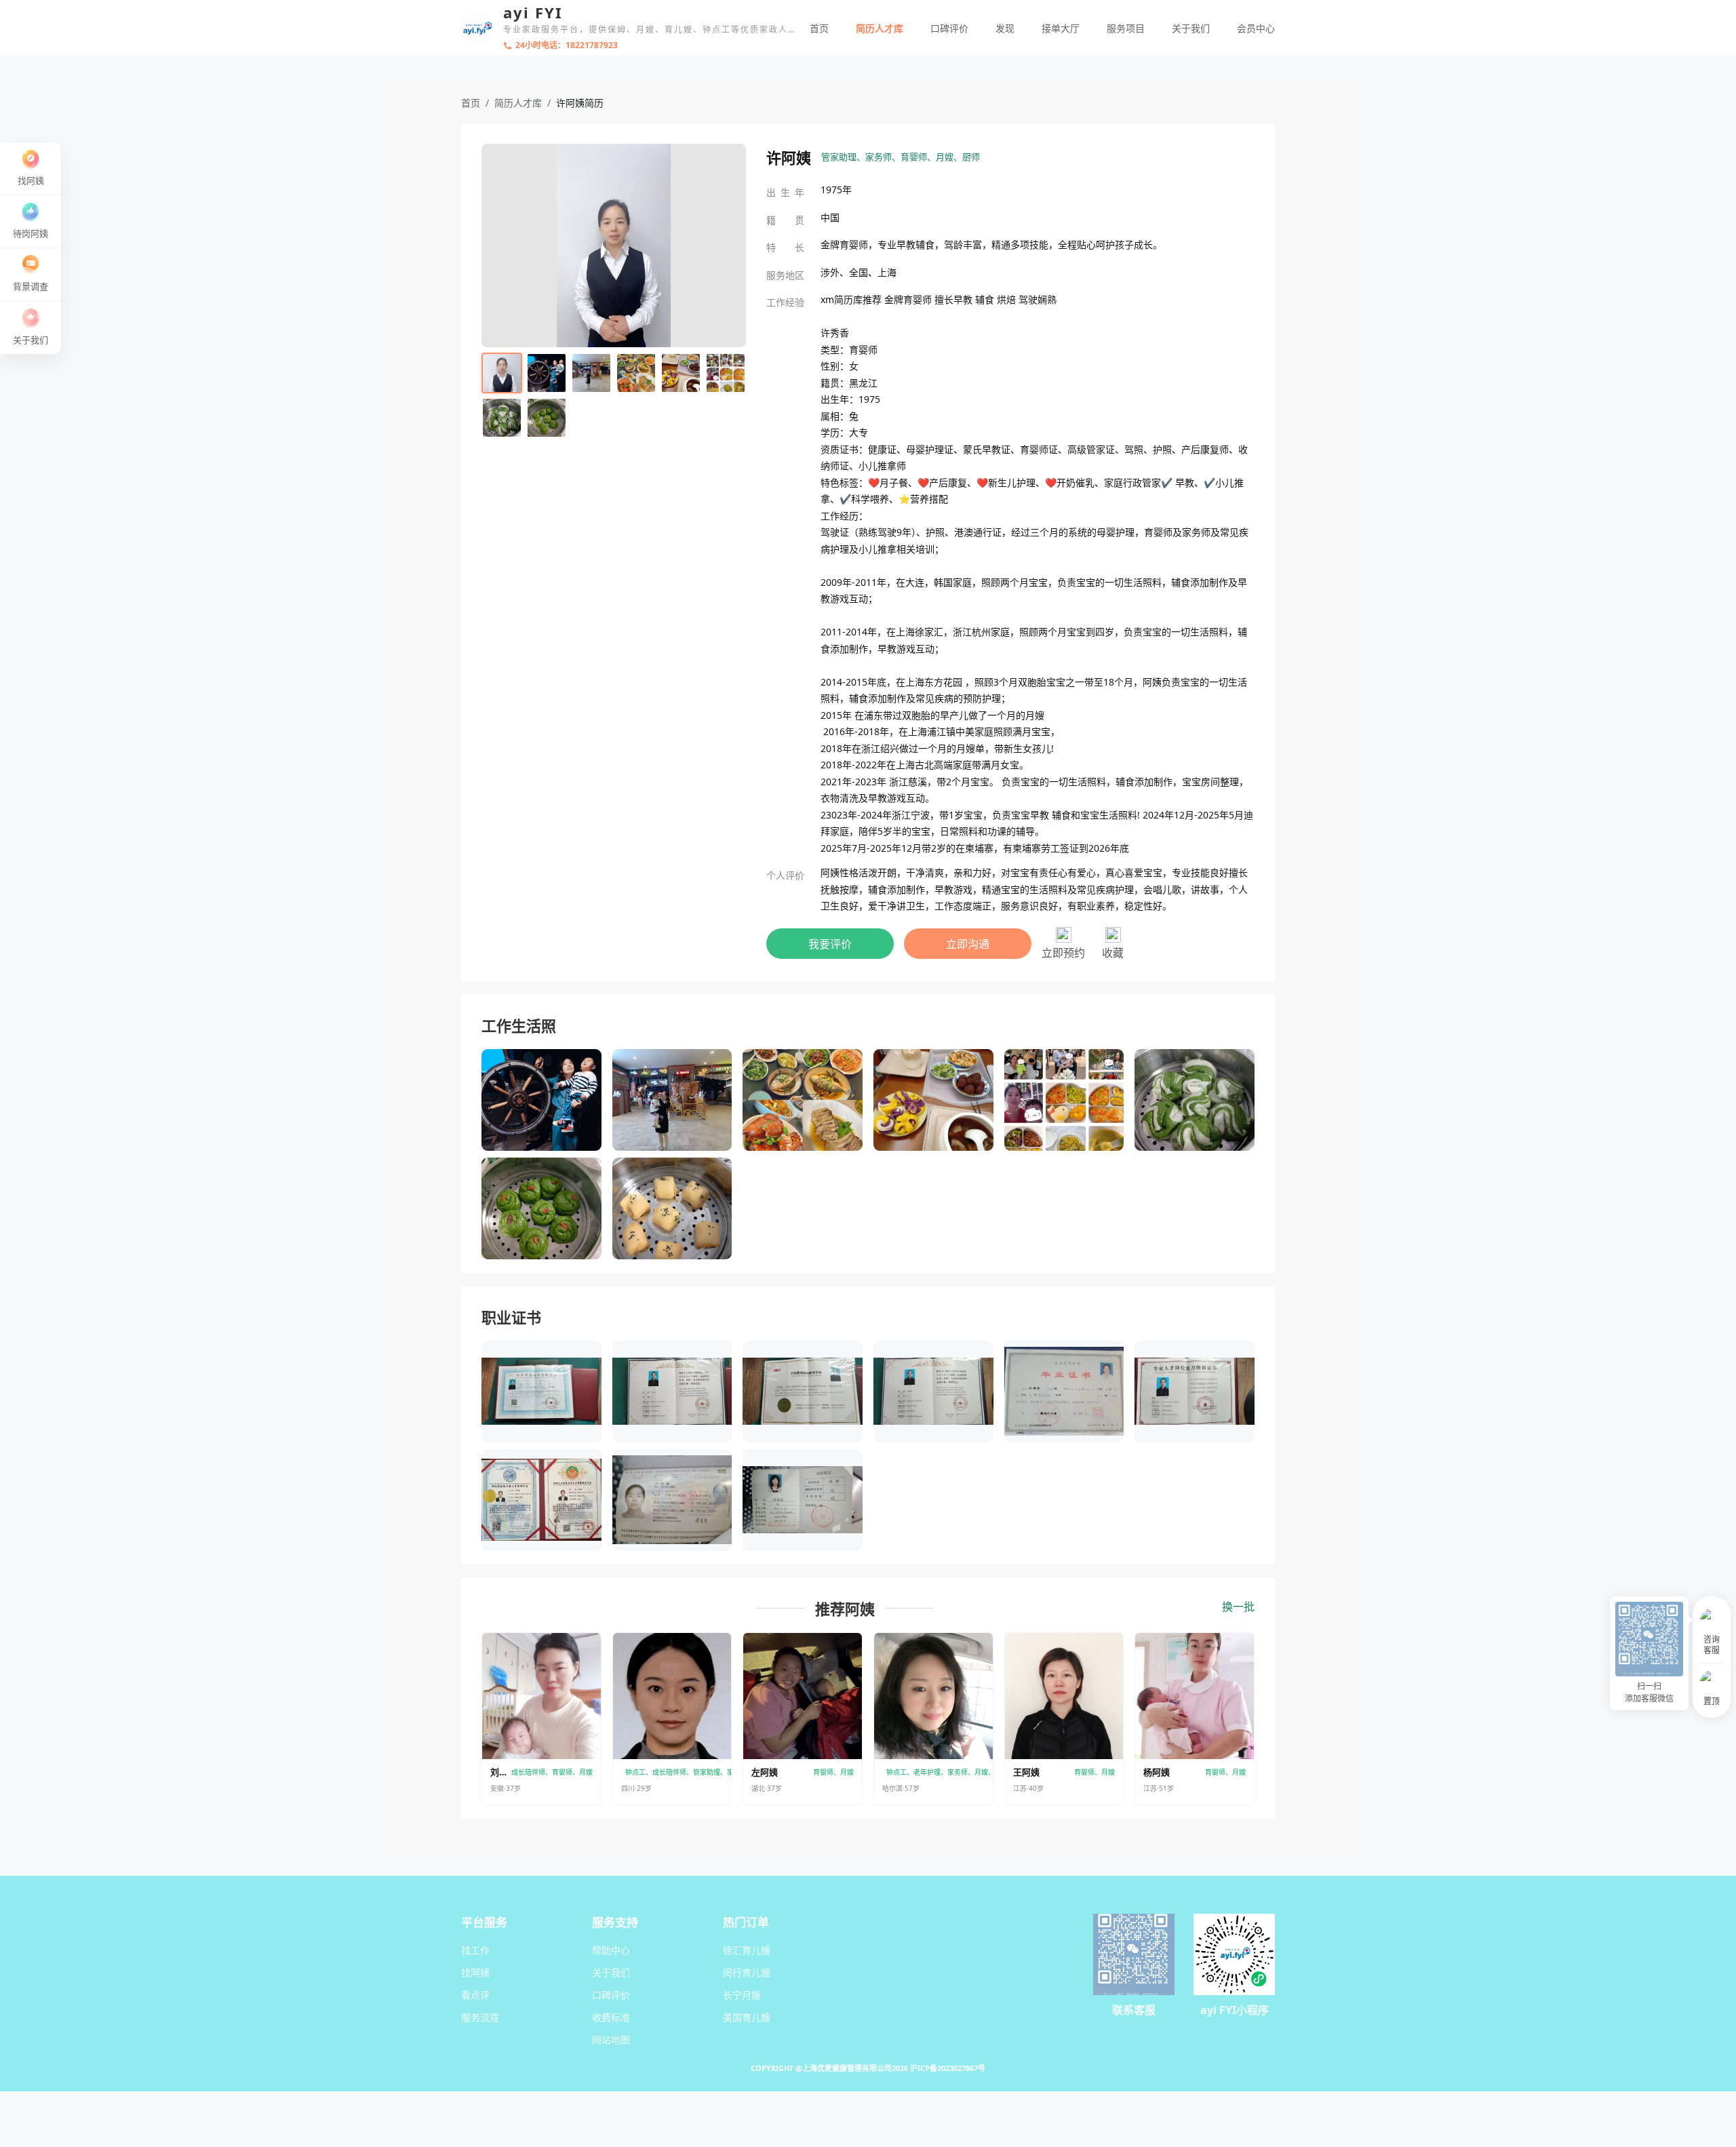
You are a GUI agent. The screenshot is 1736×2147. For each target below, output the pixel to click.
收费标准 (611, 2017)
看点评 (475, 1995)
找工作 (475, 1950)
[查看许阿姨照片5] (681, 373)
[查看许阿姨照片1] (502, 373)
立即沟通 (968, 944)
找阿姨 (475, 1972)
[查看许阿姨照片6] (726, 373)
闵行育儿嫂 (747, 1972)
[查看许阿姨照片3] (591, 373)
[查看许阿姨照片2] (547, 373)
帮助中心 (611, 1950)
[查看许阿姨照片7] (502, 418)
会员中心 (1256, 28)
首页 (819, 28)
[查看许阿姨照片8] (547, 418)
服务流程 (480, 2017)
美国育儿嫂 (747, 2017)
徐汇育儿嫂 (747, 1950)
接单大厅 (1061, 28)
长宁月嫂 (742, 1995)
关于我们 (1191, 28)
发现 (1005, 28)
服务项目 (1126, 28)
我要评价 (830, 944)
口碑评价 (949, 28)
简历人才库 (880, 28)
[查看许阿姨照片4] (636, 373)
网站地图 (611, 2040)
